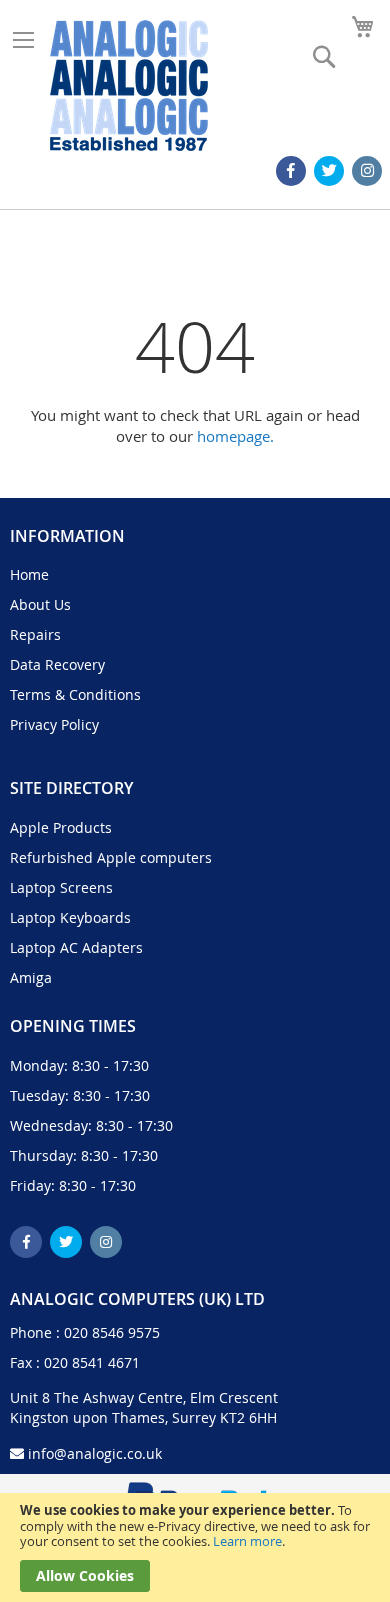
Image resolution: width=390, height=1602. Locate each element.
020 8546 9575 (112, 1332)
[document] (195, 1547)
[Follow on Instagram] (367, 171)
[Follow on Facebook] (291, 171)
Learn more (247, 1541)
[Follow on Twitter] (329, 171)
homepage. (235, 436)
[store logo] (129, 85)
